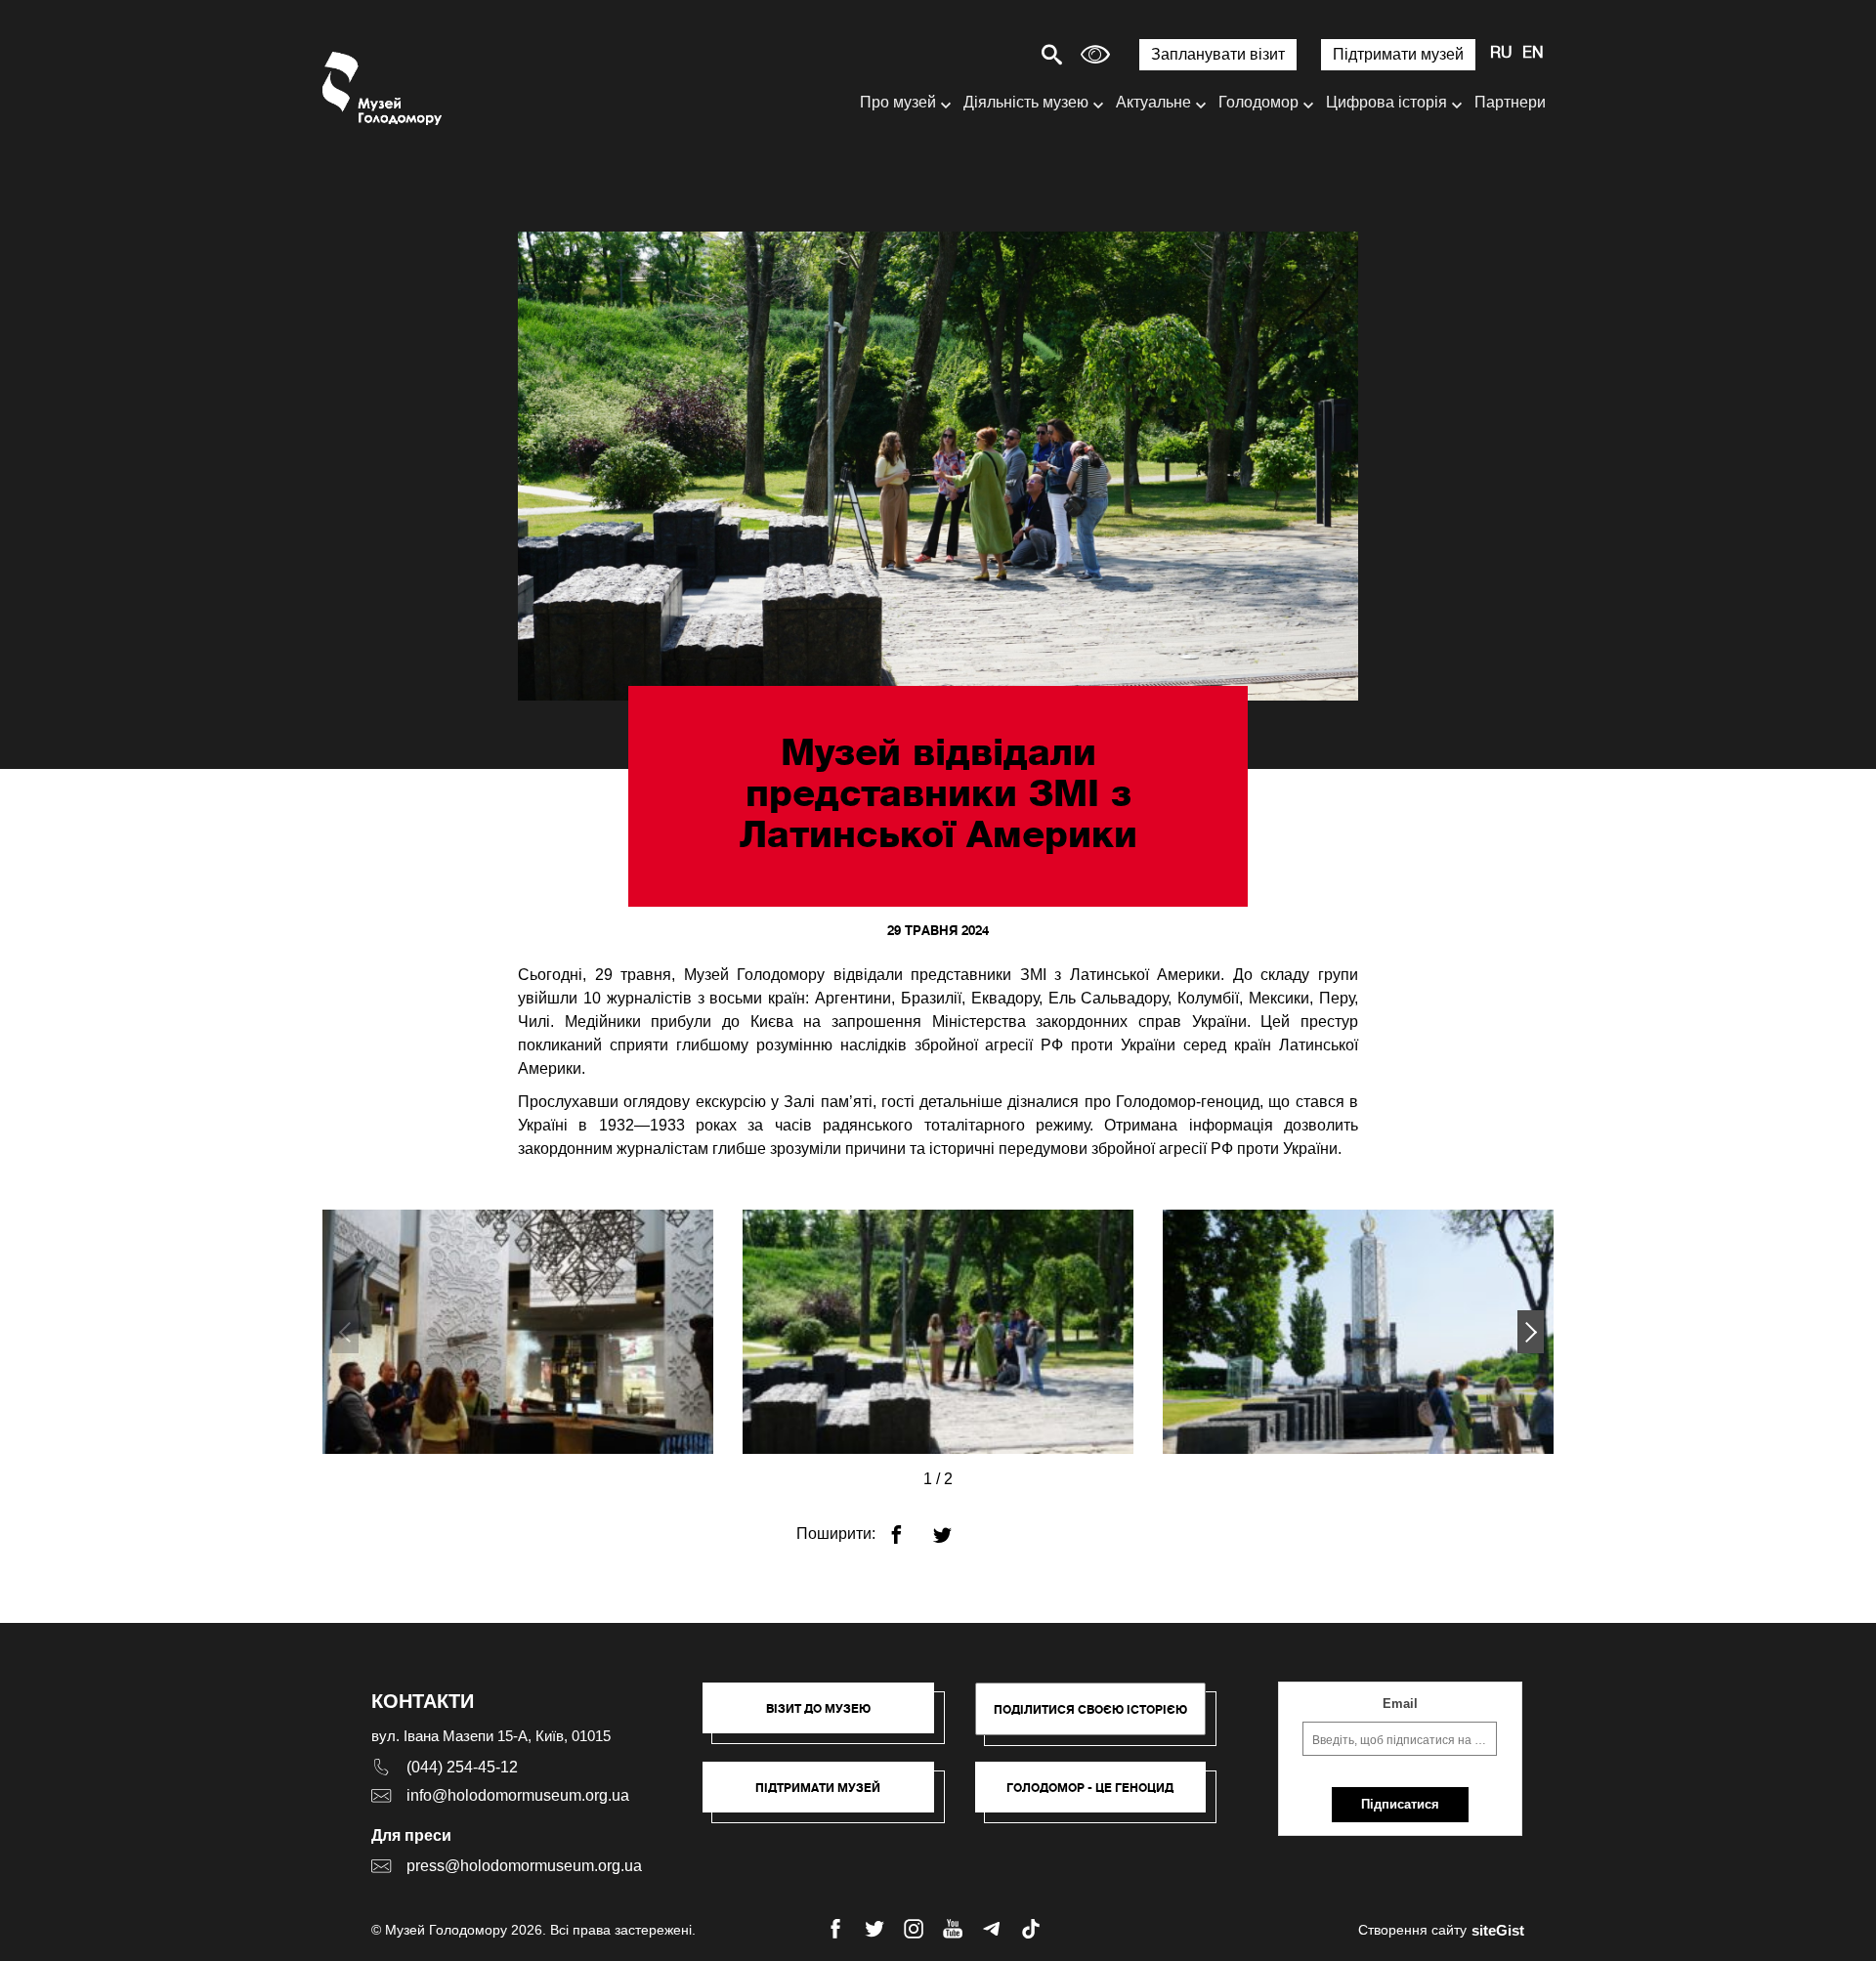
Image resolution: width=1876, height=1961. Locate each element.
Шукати (983, 54)
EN (1533, 54)
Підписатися (1400, 1804)
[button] (1531, 1332)
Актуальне (1153, 102)
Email (1400, 1704)
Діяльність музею (1026, 102)
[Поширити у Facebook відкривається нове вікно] (908, 1527)
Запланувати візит (1218, 54)
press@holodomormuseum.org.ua (524, 1866)
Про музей (898, 102)
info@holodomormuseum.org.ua (518, 1795)
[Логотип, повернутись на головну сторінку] (384, 88)
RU (1501, 54)
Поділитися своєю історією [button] (1090, 1709)
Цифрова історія (1386, 102)
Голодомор (1258, 102)
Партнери (1510, 102)
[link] (828, 1797)
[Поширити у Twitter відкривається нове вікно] (954, 1527)
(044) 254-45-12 (462, 1767)
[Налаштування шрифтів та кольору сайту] (1095, 54)
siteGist (1498, 1930)
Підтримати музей (1398, 54)
